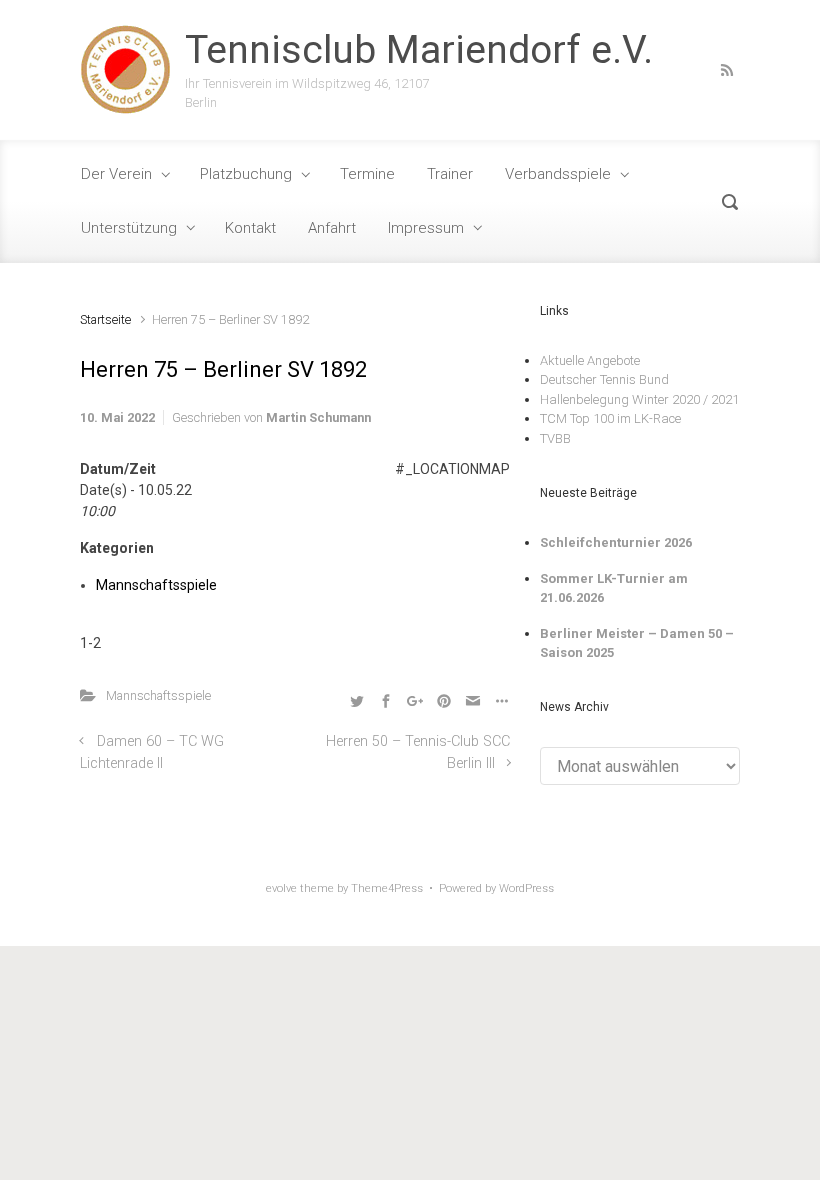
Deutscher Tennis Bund (604, 379)
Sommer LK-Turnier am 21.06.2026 (614, 588)
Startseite (105, 319)
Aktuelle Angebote (590, 360)
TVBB (555, 438)
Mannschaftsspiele (156, 585)
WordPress (526, 888)
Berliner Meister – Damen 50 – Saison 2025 (637, 643)
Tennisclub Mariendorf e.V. (419, 50)
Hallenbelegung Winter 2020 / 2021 (639, 399)
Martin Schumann (318, 417)
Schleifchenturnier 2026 (616, 542)
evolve (281, 888)
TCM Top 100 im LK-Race (610, 418)
